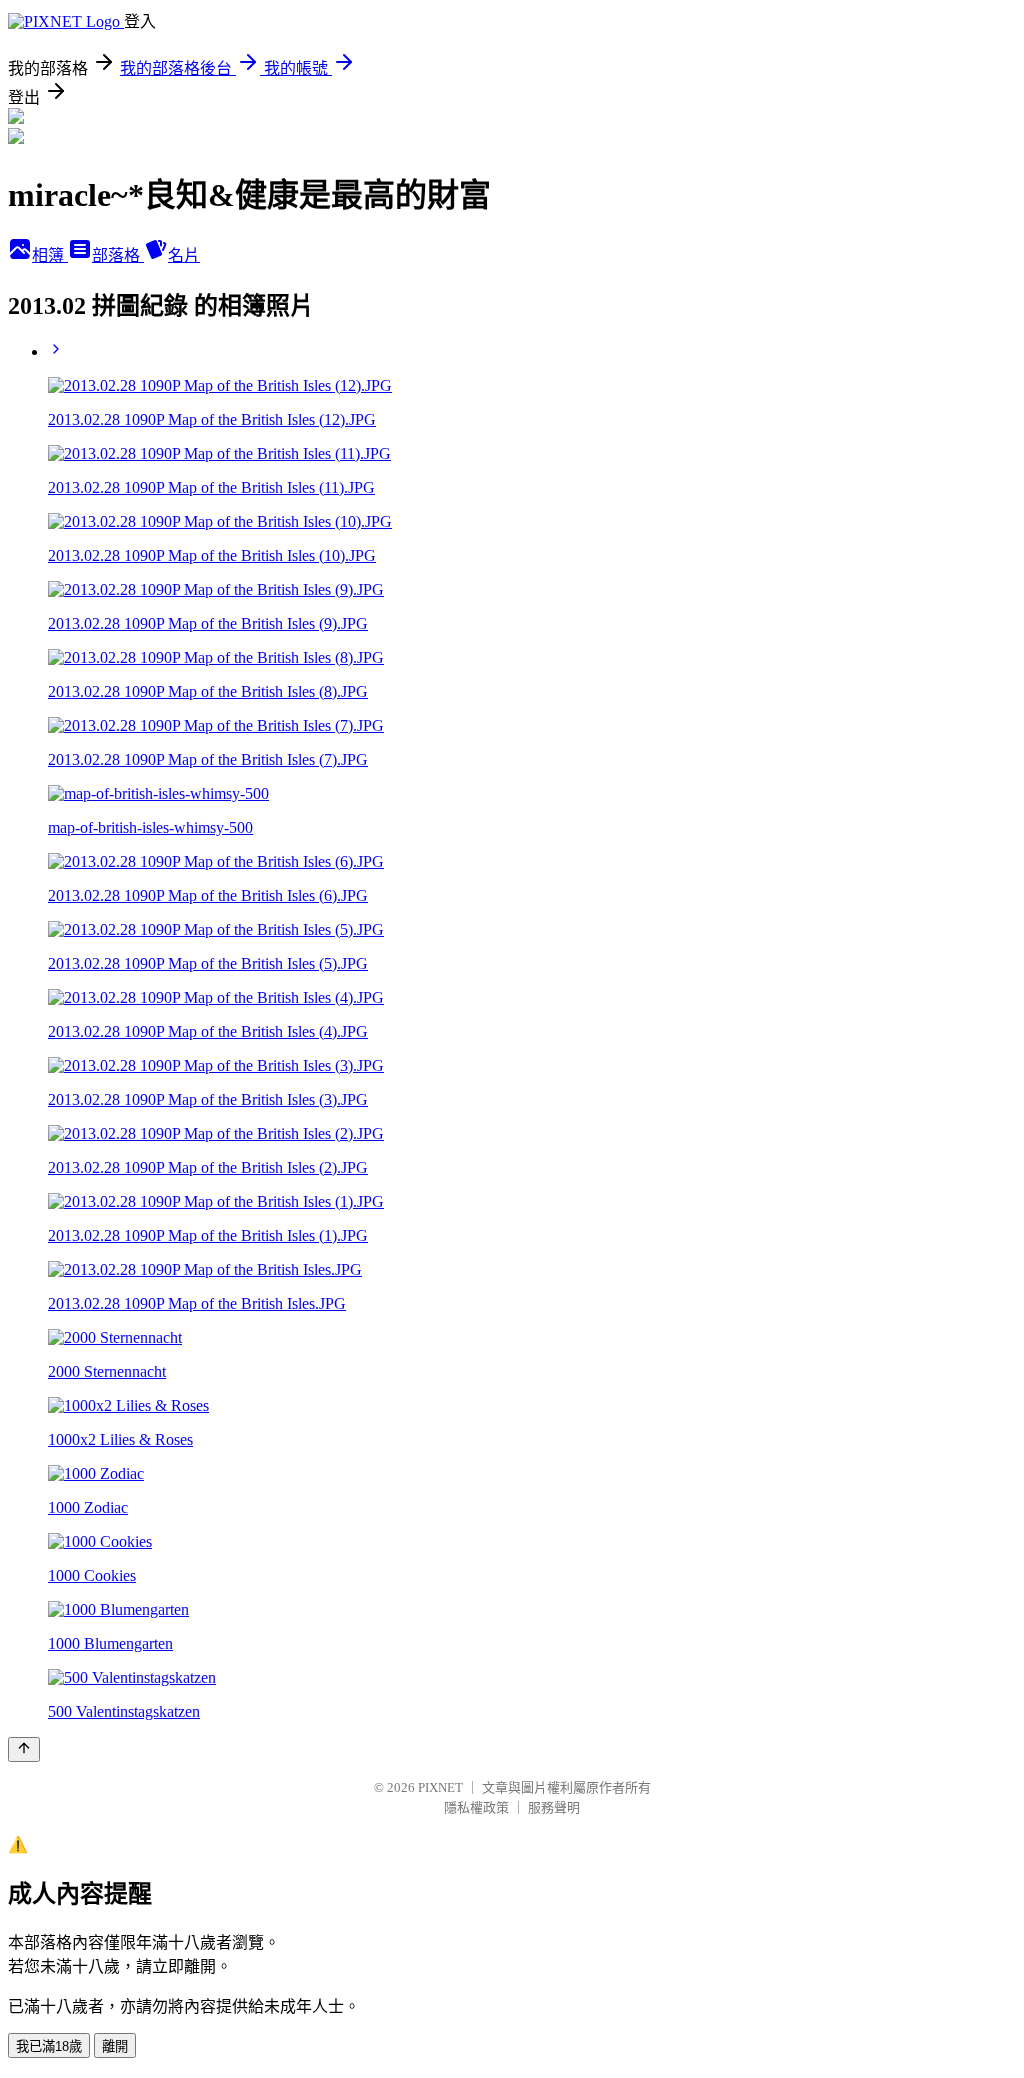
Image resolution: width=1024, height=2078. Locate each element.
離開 (115, 2046)
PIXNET (440, 1787)
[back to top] (24, 1749)
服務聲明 (554, 1807)
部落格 (118, 255)
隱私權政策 (476, 1807)
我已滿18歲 (49, 2046)
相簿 (50, 255)
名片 (184, 255)
